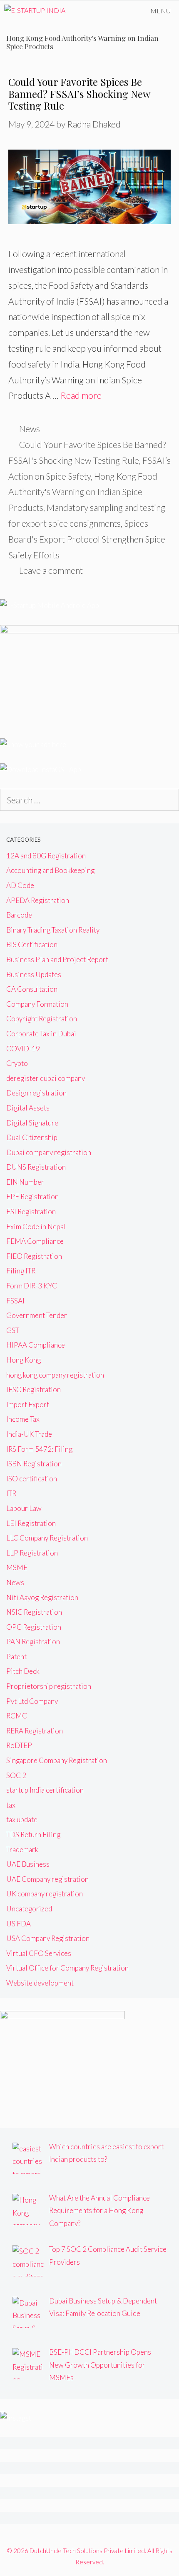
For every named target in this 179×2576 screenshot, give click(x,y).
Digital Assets (28, 1108)
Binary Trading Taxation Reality (53, 930)
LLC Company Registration (47, 1538)
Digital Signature (32, 1123)
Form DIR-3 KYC (32, 1286)
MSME (17, 1567)
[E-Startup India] (35, 11)
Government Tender (37, 1315)
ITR (11, 1493)
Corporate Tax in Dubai (41, 1034)
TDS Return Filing (33, 1834)
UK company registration (45, 1894)
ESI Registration (31, 1212)
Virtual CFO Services (39, 1953)
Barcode (19, 915)
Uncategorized (29, 1909)
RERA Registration (35, 1731)
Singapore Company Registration (57, 1760)
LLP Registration (32, 1553)
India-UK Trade (29, 1434)
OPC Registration (34, 1627)
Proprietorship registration (49, 1686)
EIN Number (25, 1182)
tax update (22, 1819)
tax (11, 1805)
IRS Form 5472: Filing (39, 1449)
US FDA (19, 1924)
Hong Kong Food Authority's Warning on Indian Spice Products (83, 492)
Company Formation (37, 1004)
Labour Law (24, 1508)
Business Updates (34, 974)
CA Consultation (32, 989)
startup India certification (45, 1790)
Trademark (22, 1849)
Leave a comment (51, 570)
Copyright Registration (42, 1019)
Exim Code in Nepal (36, 1227)
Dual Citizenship (32, 1137)
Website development (40, 1983)
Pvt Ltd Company (32, 1701)
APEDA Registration (38, 900)
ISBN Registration (34, 1464)
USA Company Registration (48, 1938)
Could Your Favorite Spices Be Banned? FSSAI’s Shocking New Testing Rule (79, 94)
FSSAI (15, 1301)
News (30, 429)
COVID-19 (23, 1049)
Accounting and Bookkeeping (50, 870)
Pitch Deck (23, 1671)
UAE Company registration (47, 1879)
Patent (16, 1657)
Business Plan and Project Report (57, 959)
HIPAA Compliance (36, 1345)
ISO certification (32, 1479)
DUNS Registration (36, 1167)
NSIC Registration (34, 1612)
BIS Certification (32, 944)
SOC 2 (16, 1775)
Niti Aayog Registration (42, 1597)
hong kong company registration (55, 1375)
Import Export (28, 1404)
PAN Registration (33, 1642)
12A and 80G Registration (46, 856)
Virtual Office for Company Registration (67, 1968)
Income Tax (23, 1419)
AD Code (20, 885)
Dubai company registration (49, 1152)
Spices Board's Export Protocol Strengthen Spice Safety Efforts (87, 539)
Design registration (36, 1093)
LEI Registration (31, 1523)
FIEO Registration (34, 1256)
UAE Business (28, 1864)
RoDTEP (19, 1745)
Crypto (17, 1063)
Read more (81, 395)
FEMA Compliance (35, 1241)
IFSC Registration (34, 1389)
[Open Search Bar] (118, 11)
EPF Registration (32, 1197)
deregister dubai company (46, 1078)
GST (13, 1330)
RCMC (17, 1716)
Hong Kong (24, 1360)
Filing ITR (21, 1271)
